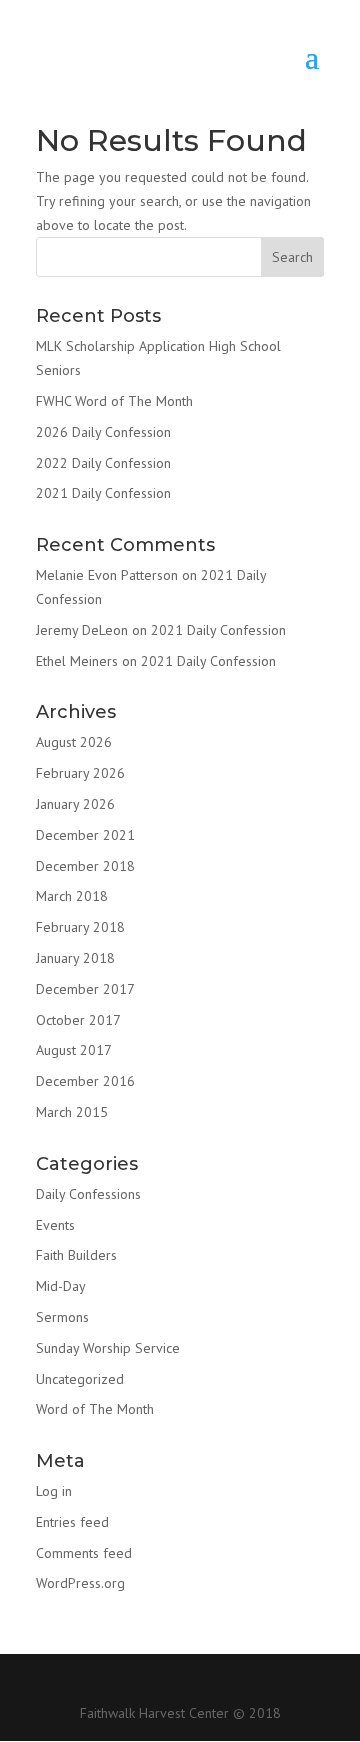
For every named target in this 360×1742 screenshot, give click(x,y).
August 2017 (74, 1050)
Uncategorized (80, 1379)
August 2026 (74, 742)
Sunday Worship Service (108, 1348)
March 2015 (72, 1112)
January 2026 (75, 804)
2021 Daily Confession (103, 493)
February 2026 (80, 773)
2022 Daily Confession (103, 463)
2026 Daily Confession (103, 432)
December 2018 (85, 866)
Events (55, 1225)
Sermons (62, 1317)
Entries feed (72, 1522)
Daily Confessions (88, 1194)
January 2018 (75, 958)
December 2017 (85, 989)
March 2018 (72, 896)
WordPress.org (80, 1583)
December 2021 (85, 835)
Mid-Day (61, 1286)
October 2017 (78, 1020)
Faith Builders (76, 1255)
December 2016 (85, 1081)
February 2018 (80, 927)
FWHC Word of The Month (114, 401)
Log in (54, 1491)
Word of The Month (95, 1409)
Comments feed (84, 1553)
